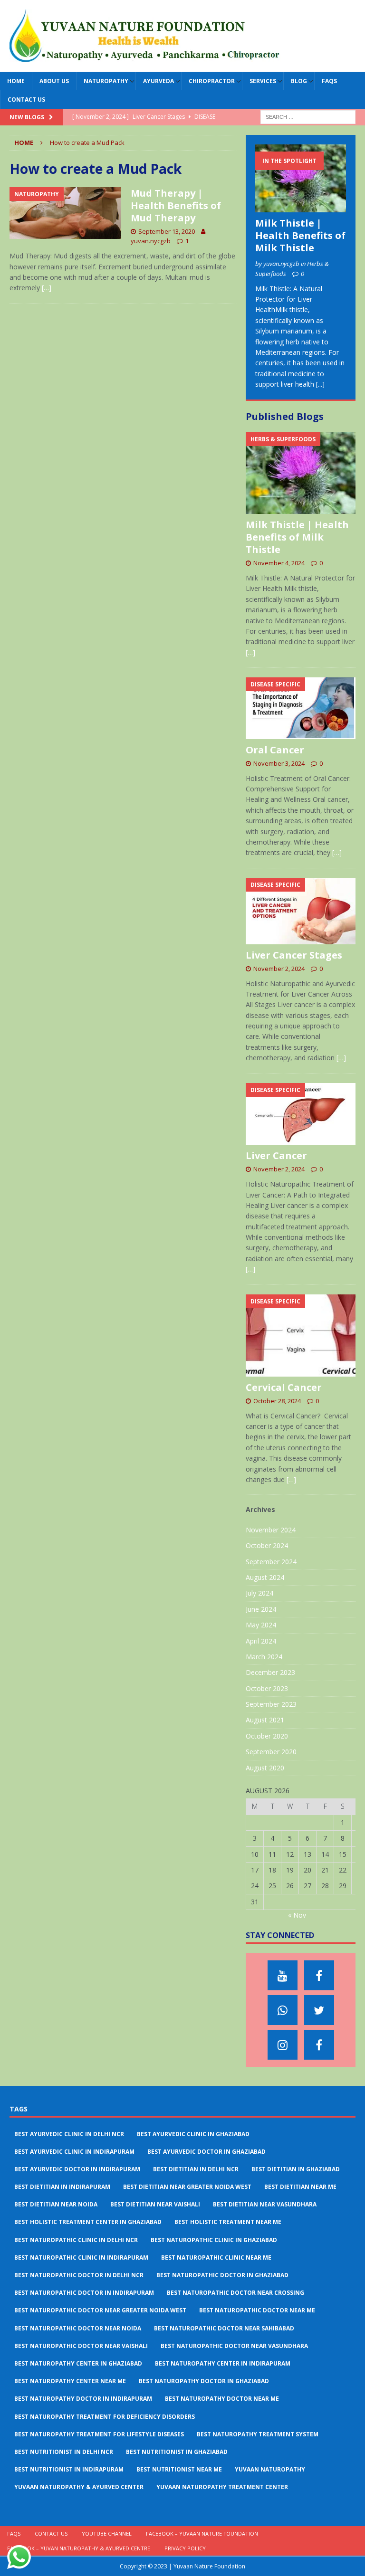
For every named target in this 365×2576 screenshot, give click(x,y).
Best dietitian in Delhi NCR (196, 2169)
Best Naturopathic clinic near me (216, 2258)
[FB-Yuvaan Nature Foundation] (319, 1975)
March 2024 (264, 1657)
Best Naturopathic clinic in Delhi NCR (76, 2240)
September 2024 (271, 1562)
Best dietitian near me (300, 2187)
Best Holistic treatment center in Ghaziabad (88, 2222)
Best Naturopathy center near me (70, 2381)
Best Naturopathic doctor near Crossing (235, 2293)
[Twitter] (319, 2010)
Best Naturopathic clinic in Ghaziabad (214, 2240)
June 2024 (261, 1609)
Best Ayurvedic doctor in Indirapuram (77, 2169)
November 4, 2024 (279, 563)
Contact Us (26, 100)
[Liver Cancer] (300, 1114)
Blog (299, 81)
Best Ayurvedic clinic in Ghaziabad (193, 2134)
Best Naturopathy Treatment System (258, 2434)
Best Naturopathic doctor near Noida (78, 2328)
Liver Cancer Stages (294, 955)
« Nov (297, 1915)
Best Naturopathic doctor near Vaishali (81, 2346)
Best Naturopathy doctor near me (222, 2399)
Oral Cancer (275, 750)
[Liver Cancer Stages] (300, 911)
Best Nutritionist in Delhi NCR (64, 2452)
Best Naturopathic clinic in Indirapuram (81, 2258)
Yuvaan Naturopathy (270, 2469)
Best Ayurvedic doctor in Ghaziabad (207, 2152)
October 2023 (267, 1688)
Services (263, 81)
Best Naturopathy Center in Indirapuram (223, 2363)
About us (54, 81)
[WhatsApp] (283, 2010)
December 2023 (270, 1672)
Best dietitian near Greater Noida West (187, 2187)
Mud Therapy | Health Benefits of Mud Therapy (176, 205)
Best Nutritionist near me (179, 2469)
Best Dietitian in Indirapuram (62, 2187)
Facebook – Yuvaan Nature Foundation (202, 2533)
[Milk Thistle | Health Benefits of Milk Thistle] (300, 178)
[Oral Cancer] (300, 708)
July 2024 (259, 1593)
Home (16, 81)
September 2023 (271, 1704)
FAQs (329, 81)
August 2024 (265, 1577)
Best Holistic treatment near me (228, 2222)
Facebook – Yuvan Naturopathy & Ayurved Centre (79, 2548)
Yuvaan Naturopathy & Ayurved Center (79, 2487)
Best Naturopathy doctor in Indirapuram (83, 2399)
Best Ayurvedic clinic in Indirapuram (74, 2152)
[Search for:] (308, 117)
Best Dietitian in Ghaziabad (296, 2169)
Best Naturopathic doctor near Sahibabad (224, 2328)
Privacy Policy (185, 2548)
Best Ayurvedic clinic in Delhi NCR (69, 2134)
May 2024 (261, 1625)
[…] (47, 288)
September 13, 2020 (167, 231)
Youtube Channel (107, 2533)
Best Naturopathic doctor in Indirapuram (84, 2293)
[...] (320, 384)
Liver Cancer (276, 1155)
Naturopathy (106, 81)
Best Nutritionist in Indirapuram (69, 2469)
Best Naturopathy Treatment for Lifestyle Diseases (99, 2434)
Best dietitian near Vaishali (155, 2204)
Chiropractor (212, 81)
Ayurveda (158, 81)
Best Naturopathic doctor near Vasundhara (234, 2346)
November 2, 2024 (279, 969)
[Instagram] (283, 2045)
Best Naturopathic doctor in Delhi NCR (79, 2275)
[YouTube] (283, 1975)
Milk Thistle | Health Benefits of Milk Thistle (300, 235)
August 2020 (265, 1768)
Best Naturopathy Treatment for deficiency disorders (105, 2417)
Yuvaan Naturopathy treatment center (222, 2487)
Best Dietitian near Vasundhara (265, 2204)
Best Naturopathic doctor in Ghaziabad (222, 2275)
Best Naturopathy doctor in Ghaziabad (204, 2381)
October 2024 (267, 1545)
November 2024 (271, 1530)
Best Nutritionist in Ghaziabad (177, 2452)
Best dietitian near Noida (56, 2204)
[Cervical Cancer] (300, 1336)
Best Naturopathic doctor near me (257, 2310)
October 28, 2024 (277, 1401)
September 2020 (271, 1752)
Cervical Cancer (284, 1387)
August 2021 (265, 1720)
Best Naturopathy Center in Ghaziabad (78, 2363)
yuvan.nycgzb (151, 241)
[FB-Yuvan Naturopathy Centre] (319, 2045)
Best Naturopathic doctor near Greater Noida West (100, 2310)
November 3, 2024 (279, 763)
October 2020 (267, 1736)
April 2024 (261, 1641)
